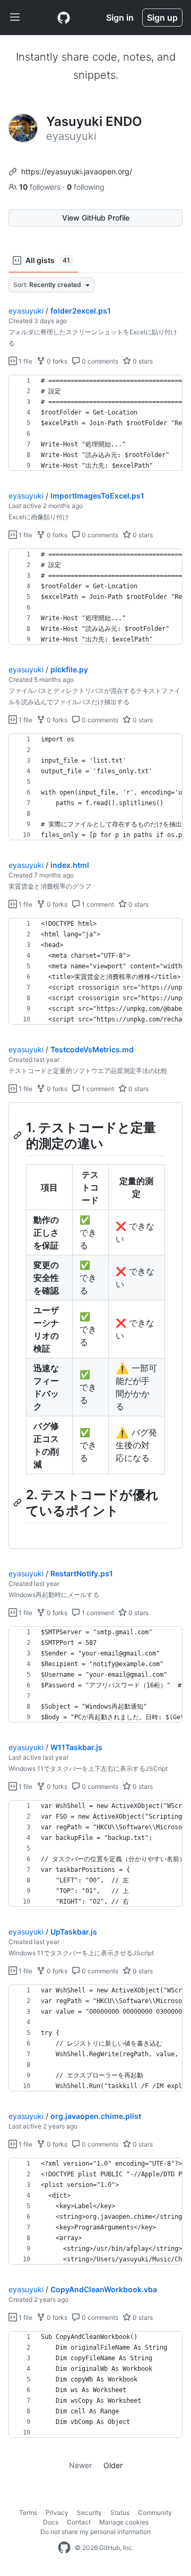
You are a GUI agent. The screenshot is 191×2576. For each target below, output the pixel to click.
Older (113, 2465)
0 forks (56, 361)
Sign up (162, 18)
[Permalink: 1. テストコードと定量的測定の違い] (19, 1135)
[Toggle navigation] (15, 18)
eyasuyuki (26, 311)
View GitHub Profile (96, 218)
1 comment (97, 904)
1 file (25, 361)
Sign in (120, 18)
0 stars (142, 361)
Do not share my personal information (95, 2532)
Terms (28, 2512)
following (86, 187)
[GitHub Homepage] (64, 2548)
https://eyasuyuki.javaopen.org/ (77, 171)
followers (41, 187)
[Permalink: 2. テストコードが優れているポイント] (19, 1502)
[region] (95, 423)
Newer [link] (80, 2465)
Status (120, 2512)
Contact (79, 2522)
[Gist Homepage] (64, 18)
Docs (51, 2522)
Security (89, 2512)
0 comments (99, 361)
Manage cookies (124, 2522)
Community (155, 2512)
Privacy (57, 2512)
